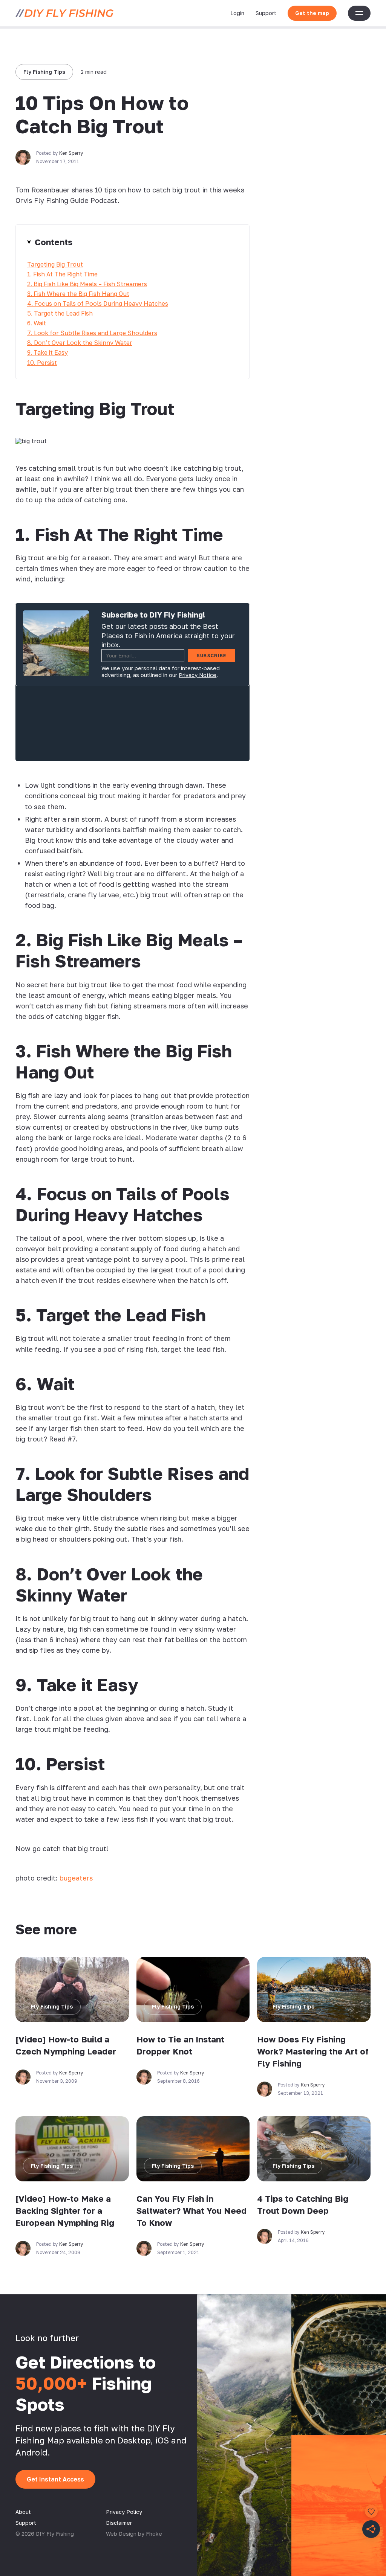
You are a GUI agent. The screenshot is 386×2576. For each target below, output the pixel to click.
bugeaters (76, 1878)
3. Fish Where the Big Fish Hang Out (78, 294)
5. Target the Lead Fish (60, 313)
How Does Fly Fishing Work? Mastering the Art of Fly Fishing (313, 2051)
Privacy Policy (124, 2512)
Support (266, 13)
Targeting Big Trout (55, 264)
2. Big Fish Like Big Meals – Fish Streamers (87, 284)
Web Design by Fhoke (134, 2534)
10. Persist (42, 363)
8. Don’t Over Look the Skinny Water (80, 343)
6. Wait (37, 323)
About (23, 2512)
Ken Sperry (71, 153)
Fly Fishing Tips (44, 72)
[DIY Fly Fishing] (64, 13)
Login (237, 13)
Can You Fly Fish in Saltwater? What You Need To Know (191, 2211)
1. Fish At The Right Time (62, 274)
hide (132, 242)
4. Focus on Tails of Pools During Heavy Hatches (98, 304)
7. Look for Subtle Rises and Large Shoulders (92, 333)
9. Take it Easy (47, 352)
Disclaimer (119, 2523)
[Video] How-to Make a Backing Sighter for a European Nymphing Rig (65, 2211)
